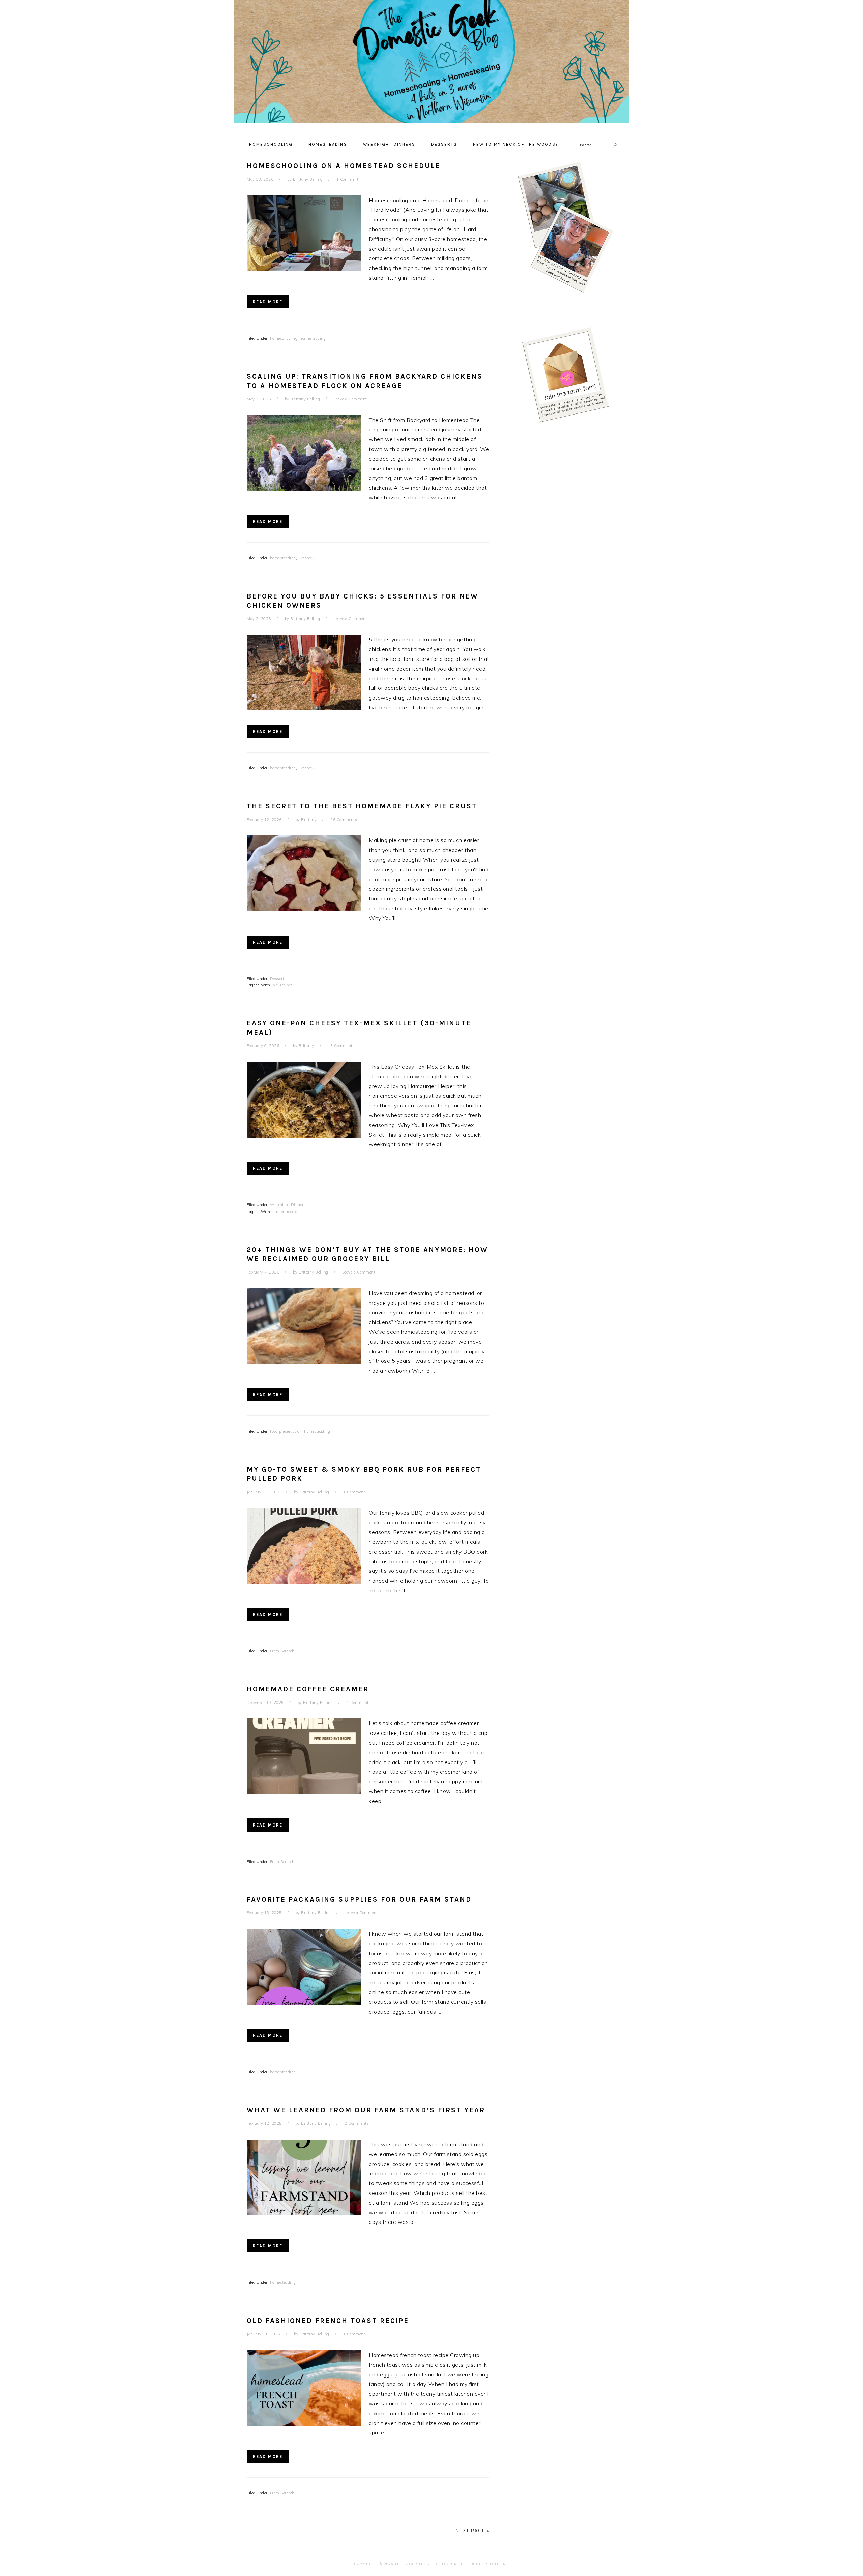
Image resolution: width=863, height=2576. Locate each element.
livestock (306, 558)
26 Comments (344, 820)
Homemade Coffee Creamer (308, 1689)
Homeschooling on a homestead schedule (344, 166)
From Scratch (282, 1651)
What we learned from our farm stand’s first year (366, 2110)
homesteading (313, 338)
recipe (292, 1212)
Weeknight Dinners (288, 1205)
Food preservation (286, 1431)
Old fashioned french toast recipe (328, 2321)
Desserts (278, 979)
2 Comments (357, 2123)
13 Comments (341, 1046)
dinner (279, 1212)
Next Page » (473, 2531)
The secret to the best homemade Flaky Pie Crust (362, 806)
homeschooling (284, 338)
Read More (268, 302)
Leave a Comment (350, 399)
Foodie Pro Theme (489, 2564)
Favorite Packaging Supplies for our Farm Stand (359, 1899)
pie (275, 985)
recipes (287, 985)
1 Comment (348, 179)
